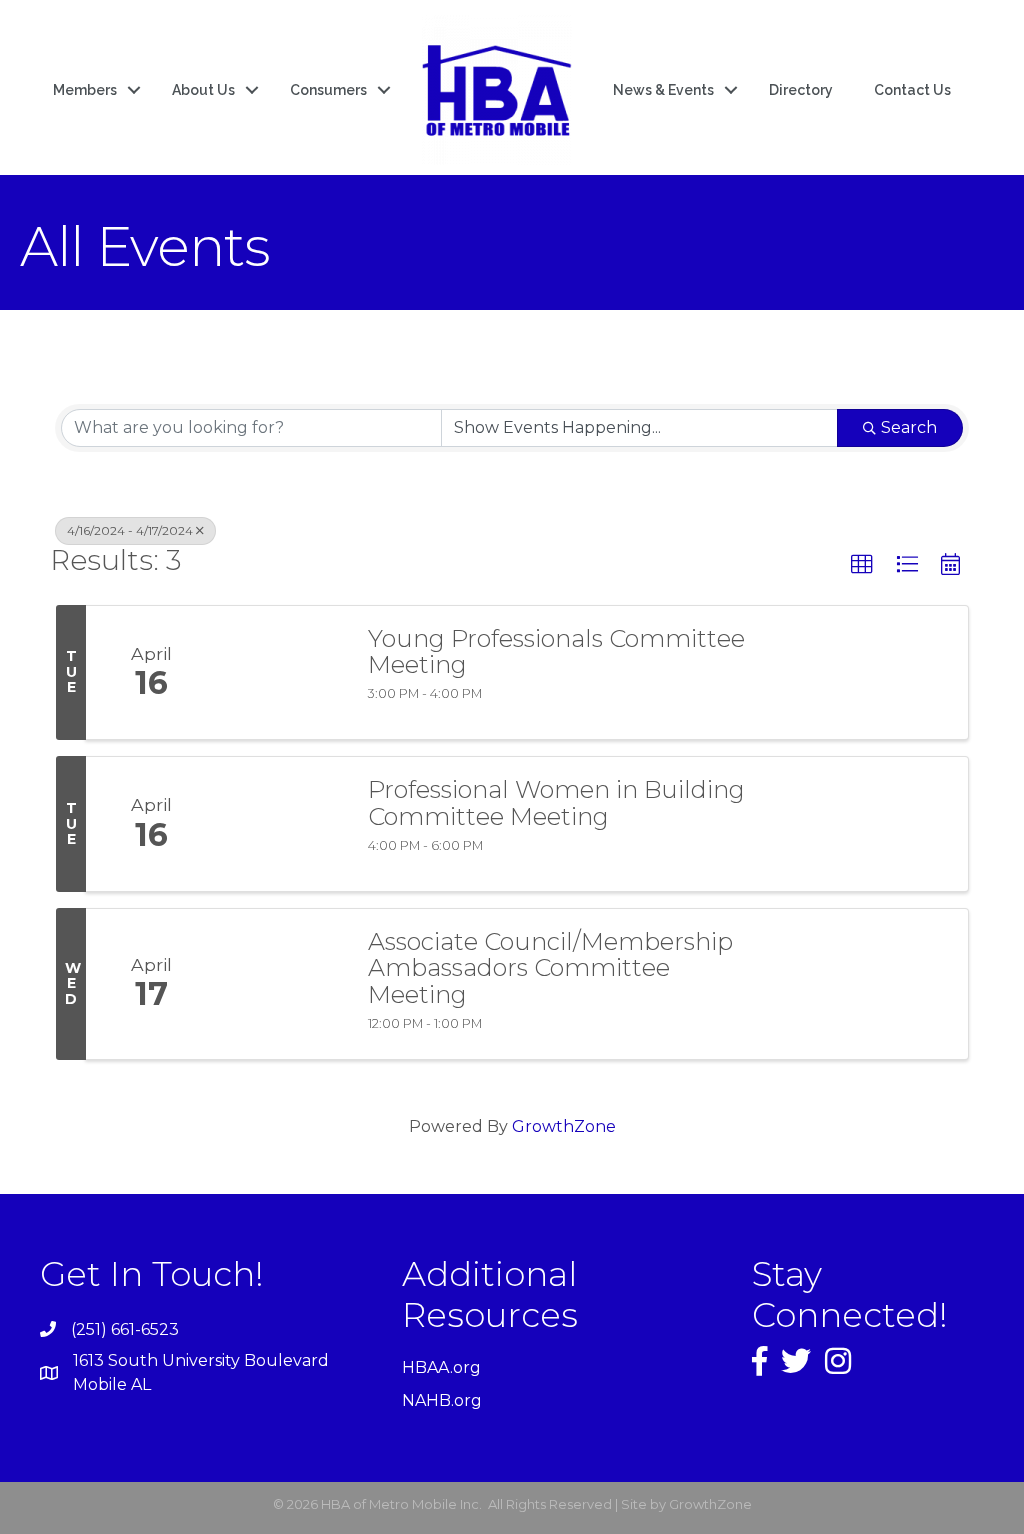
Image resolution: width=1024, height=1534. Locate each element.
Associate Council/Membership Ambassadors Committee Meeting (550, 968)
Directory (801, 90)
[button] (862, 565)
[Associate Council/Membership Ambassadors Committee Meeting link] (282, 984)
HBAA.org (441, 1367)
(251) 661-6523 (125, 1329)
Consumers (328, 90)
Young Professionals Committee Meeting (556, 652)
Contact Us (912, 90)
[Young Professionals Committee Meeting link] (282, 673)
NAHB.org (442, 1400)
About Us (203, 90)
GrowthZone (564, 1126)
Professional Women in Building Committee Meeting (556, 803)
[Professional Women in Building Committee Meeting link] (282, 824)
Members (85, 90)
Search (909, 427)
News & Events (663, 90)
